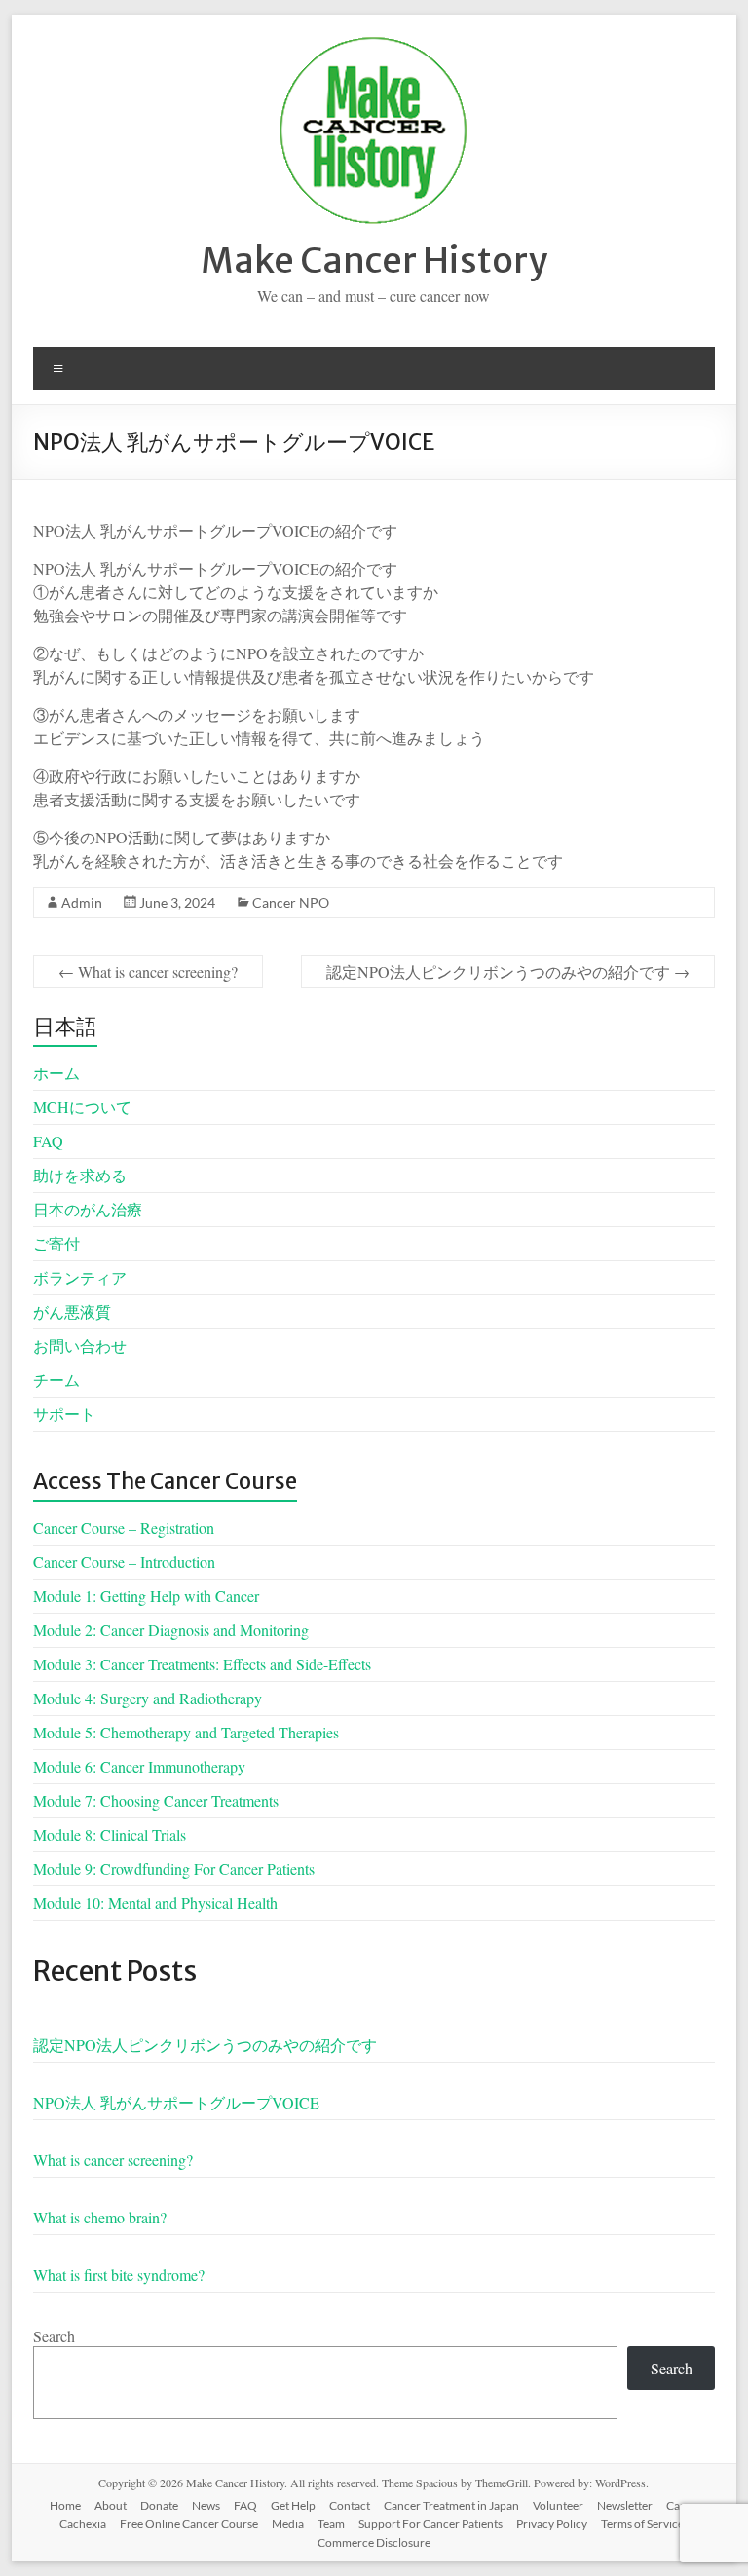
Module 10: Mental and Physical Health (155, 1903)
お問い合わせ (80, 1345)
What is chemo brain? (100, 2217)
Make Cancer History (374, 261)
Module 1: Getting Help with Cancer (146, 1596)
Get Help (293, 2505)
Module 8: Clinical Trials (110, 1834)
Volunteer (558, 2505)
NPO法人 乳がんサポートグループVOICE (176, 2102)
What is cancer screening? (148, 971)
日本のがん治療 (88, 1209)
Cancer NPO (291, 902)
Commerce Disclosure (374, 2542)
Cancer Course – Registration (124, 1528)
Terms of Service (642, 2524)
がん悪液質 (72, 1311)
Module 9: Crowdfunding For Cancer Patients (174, 1868)
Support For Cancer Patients (430, 2524)
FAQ (48, 1141)
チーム (56, 1380)
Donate (159, 2505)
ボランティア (80, 1277)
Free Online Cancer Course (189, 2524)
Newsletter (625, 2505)
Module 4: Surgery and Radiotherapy (148, 1698)
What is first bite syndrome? (119, 2275)
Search (54, 2336)
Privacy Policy (552, 2524)
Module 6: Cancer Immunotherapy (139, 1766)
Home (65, 2505)
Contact (350, 2505)
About (111, 2505)
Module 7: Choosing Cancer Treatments (156, 1800)
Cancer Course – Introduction (124, 1562)
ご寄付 (56, 1243)
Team (331, 2524)
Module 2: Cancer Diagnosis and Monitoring (171, 1630)
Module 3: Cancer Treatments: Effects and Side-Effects (202, 1664)
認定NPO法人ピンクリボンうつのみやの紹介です (508, 971)
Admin (82, 902)
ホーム (56, 1073)
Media (288, 2524)
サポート (64, 1414)
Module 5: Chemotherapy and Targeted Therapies (186, 1732)
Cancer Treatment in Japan (451, 2505)
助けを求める (80, 1175)
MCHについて (82, 1107)
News (206, 2505)
